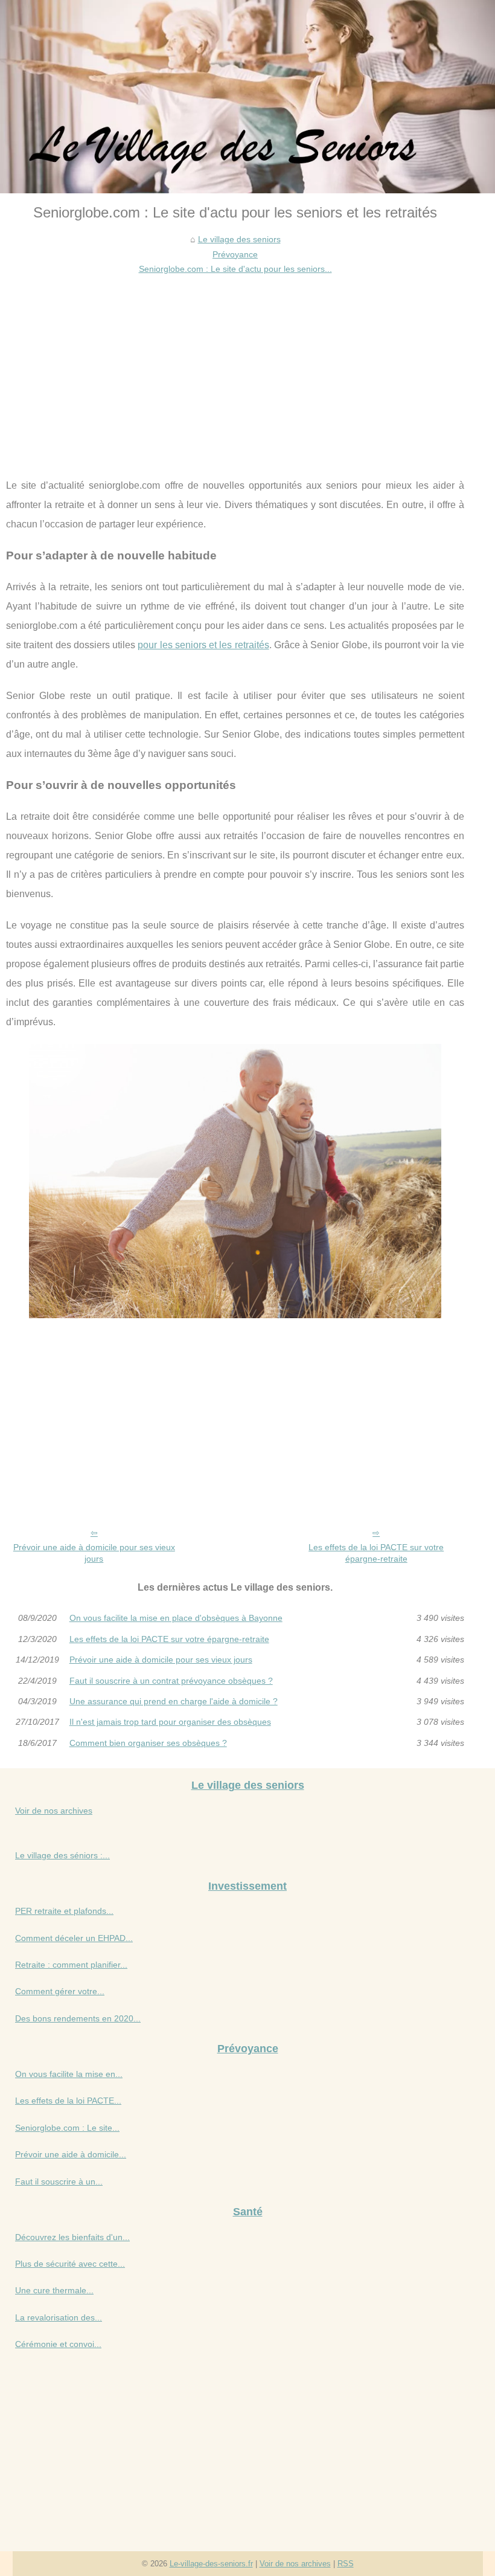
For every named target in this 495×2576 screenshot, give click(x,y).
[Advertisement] (235, 367)
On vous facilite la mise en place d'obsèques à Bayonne (176, 1618)
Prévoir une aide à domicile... (71, 2154)
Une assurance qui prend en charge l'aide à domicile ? (174, 1701)
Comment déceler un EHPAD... (74, 1938)
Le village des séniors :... (62, 1855)
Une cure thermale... (54, 2290)
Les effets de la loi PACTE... (68, 2101)
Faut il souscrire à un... (59, 2182)
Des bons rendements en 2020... (78, 2018)
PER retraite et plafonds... (64, 1911)
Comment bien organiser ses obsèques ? (148, 1743)
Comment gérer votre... (60, 1991)
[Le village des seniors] (247, 97)
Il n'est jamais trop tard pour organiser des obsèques (170, 1722)
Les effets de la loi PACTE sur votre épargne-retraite (376, 1553)
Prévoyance (235, 254)
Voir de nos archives (54, 1811)
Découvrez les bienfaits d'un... (72, 2237)
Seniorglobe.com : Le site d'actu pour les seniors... (235, 269)
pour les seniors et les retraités (203, 645)
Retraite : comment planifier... (71, 1965)
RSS (346, 2564)
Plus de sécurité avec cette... (70, 2264)
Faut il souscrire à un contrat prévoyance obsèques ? (171, 1681)
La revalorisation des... (59, 2317)
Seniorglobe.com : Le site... (67, 2128)
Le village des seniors (239, 239)
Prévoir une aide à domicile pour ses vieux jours (94, 1553)
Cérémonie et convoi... (58, 2344)
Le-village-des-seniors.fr (211, 2564)
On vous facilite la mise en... (69, 2074)
